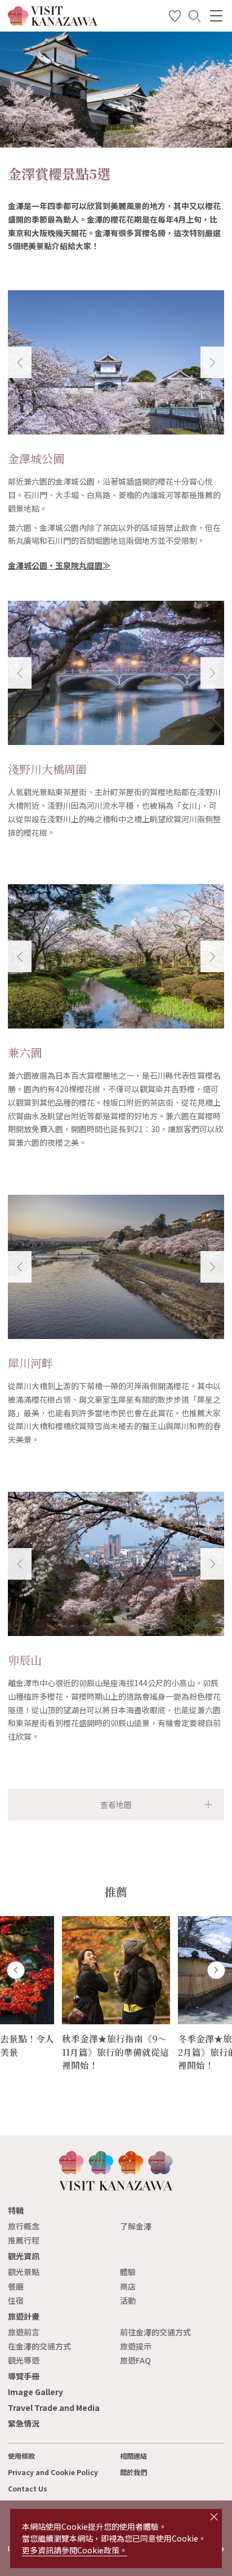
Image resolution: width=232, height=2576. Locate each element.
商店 (128, 2286)
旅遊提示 (136, 2346)
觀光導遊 (24, 2360)
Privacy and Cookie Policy (53, 2472)
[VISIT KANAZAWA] (53, 22)
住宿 (16, 2300)
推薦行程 (24, 2240)
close (214, 2517)
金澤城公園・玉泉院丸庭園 (55, 565)
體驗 (128, 2272)
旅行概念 (24, 2226)
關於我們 (133, 2472)
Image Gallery (35, 2392)
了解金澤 (136, 2226)
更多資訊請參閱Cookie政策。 (75, 2550)
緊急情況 (24, 2423)
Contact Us (28, 2489)
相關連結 (133, 2456)
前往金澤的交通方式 (155, 2332)
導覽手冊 (24, 2376)
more (72, 1921)
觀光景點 (24, 2272)
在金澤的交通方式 (39, 2346)
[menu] (216, 16)
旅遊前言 (24, 2332)
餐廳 (16, 2286)
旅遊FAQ (135, 2360)
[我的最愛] (175, 18)
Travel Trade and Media (54, 2407)
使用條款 (21, 2456)
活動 (128, 2300)
